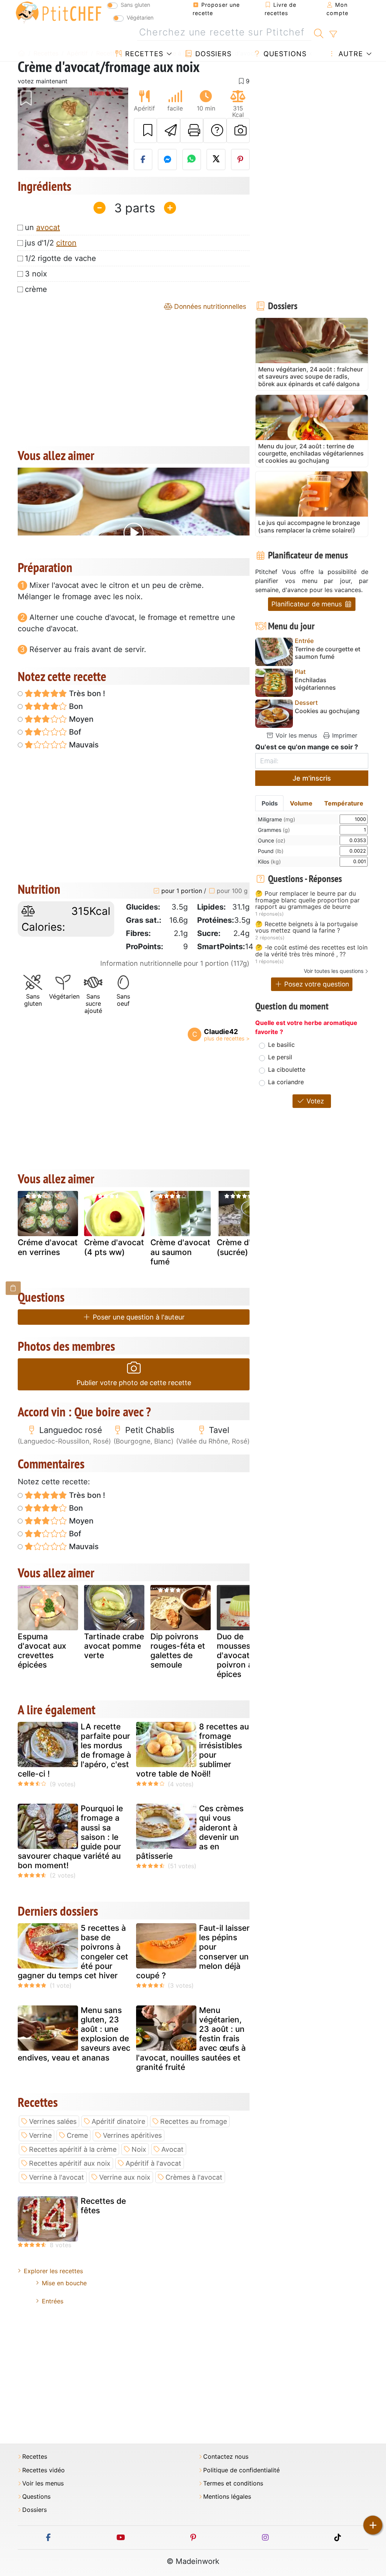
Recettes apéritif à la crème (73, 2149)
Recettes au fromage (194, 2121)
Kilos (269, 861)
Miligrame (276, 819)
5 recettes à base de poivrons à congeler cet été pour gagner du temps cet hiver (73, 1952)
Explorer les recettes (53, 2271)
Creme (77, 2135)
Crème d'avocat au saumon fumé (180, 1252)
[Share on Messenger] (167, 160)
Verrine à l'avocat (57, 2177)
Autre (350, 54)
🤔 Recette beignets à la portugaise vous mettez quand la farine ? (306, 927)
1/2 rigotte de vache (61, 258)
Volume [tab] (301, 803)
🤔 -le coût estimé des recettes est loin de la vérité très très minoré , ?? (311, 951)
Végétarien (140, 18)
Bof (74, 732)
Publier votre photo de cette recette (134, 1383)
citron (66, 243)
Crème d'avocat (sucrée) (247, 1247)
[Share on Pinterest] (240, 160)
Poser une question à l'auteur (138, 1317)
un (42, 227)
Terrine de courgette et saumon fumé (328, 653)
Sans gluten (135, 5)
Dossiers (212, 54)
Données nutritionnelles (209, 306)
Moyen (80, 719)
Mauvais (83, 745)
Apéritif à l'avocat (153, 2163)
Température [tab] (344, 803)
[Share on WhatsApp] (192, 160)
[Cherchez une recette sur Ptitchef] (319, 32)
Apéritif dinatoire (118, 2121)
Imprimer (344, 735)
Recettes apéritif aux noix (70, 2163)
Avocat (172, 2149)
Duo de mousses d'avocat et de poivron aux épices (244, 1655)
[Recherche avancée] (333, 34)
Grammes (274, 830)
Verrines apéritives (132, 2135)
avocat (48, 227)
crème (36, 289)
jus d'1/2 (51, 243)
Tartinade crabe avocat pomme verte (114, 1646)
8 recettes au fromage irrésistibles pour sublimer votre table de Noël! (192, 1750)
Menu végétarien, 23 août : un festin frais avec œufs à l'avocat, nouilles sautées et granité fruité (191, 2039)
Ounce (272, 840)
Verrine (40, 2135)
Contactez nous (226, 2457)
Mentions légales (227, 2497)
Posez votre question (316, 984)
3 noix (36, 274)
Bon (75, 706)
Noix (139, 2149)
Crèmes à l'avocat (194, 2177)
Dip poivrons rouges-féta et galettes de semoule (178, 1651)
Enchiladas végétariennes (315, 684)
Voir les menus (295, 735)
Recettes (143, 54)
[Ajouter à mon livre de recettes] (146, 130)
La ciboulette (287, 1069)
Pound (271, 851)
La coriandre (286, 1082)
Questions (284, 54)
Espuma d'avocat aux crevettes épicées (42, 1651)
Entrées (53, 2301)
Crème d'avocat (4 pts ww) (114, 1247)
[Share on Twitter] (216, 160)
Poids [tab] (270, 803)
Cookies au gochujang (327, 711)
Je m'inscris (312, 778)
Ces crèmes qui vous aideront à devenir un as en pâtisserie (190, 1832)
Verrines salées (53, 2121)
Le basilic (281, 1045)
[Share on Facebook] (143, 160)
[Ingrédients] (13, 1288)
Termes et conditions (233, 2483)
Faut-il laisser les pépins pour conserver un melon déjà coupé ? (193, 1952)
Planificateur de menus (308, 604)
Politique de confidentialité (241, 2470)
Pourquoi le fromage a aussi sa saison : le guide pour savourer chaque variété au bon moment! (70, 1837)
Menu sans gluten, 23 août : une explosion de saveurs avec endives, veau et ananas (74, 2034)
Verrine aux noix (125, 2177)
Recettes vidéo (44, 2470)
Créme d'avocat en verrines (48, 1247)
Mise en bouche (64, 2283)
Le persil (280, 1057)
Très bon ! (86, 693)
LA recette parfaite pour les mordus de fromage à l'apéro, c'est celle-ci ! (74, 1750)
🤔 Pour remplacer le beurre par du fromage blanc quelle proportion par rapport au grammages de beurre (307, 900)
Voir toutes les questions (334, 971)
